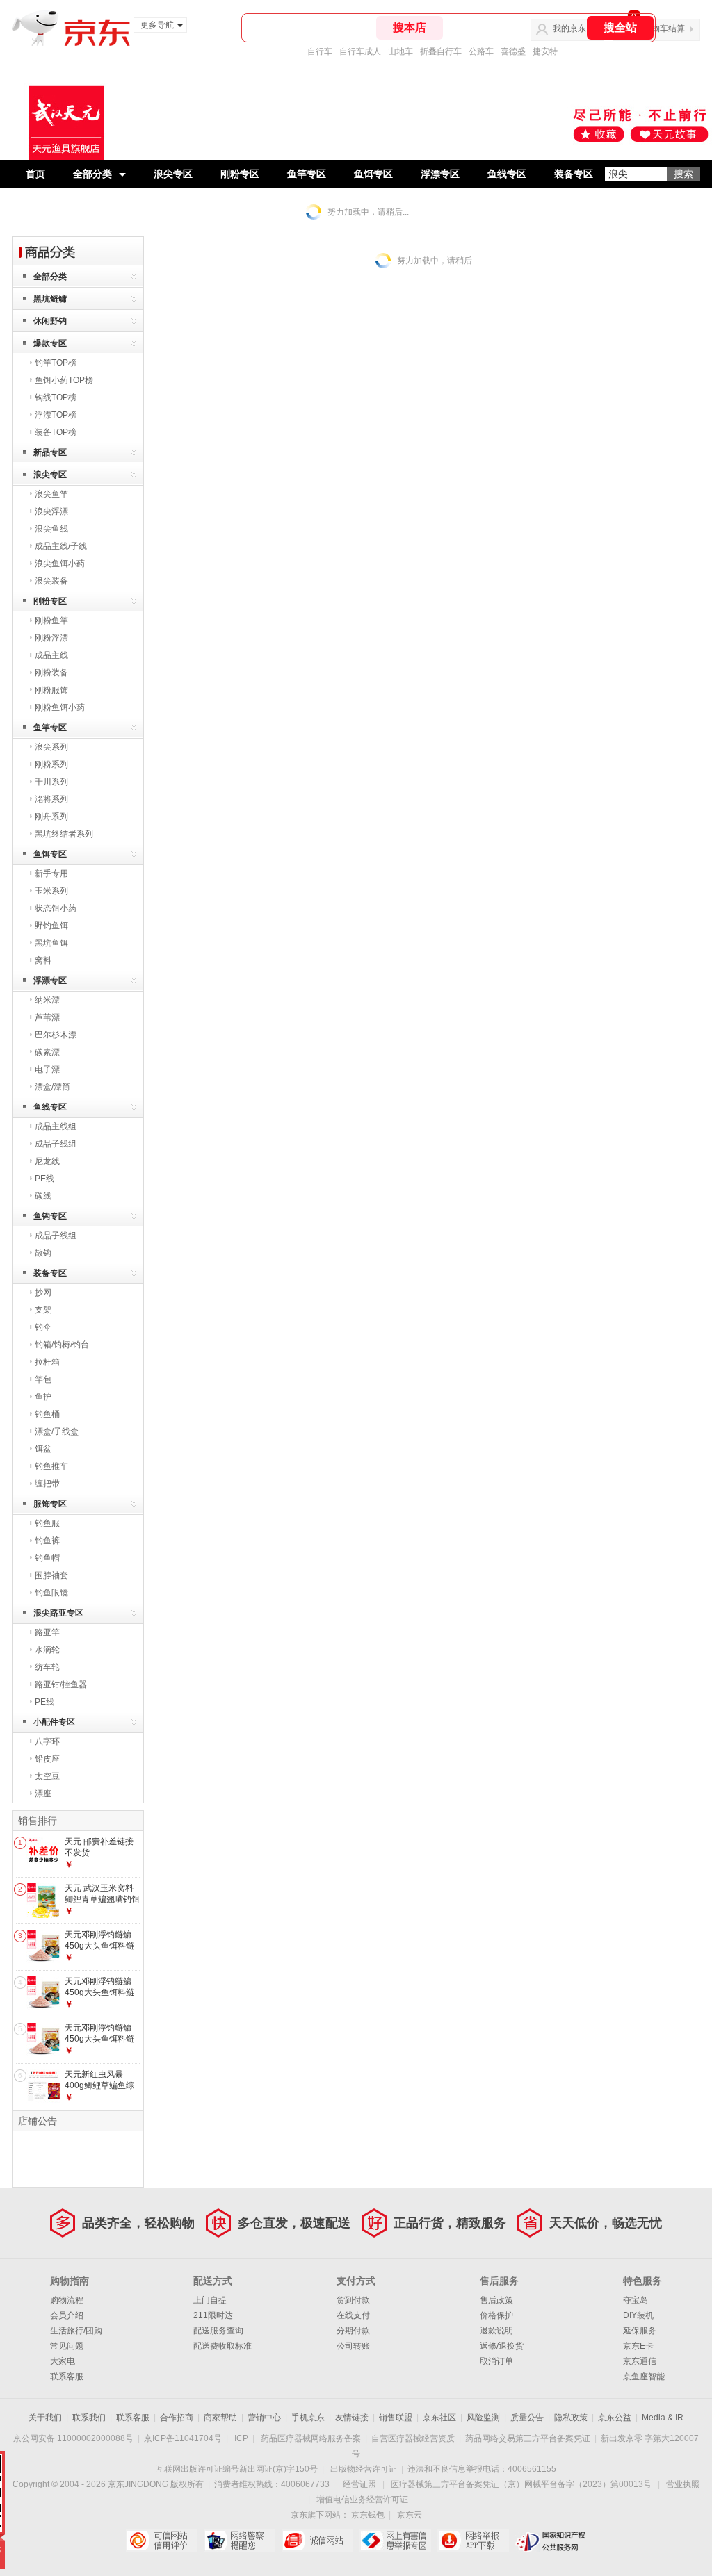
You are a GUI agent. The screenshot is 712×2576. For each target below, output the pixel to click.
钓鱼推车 (51, 1466)
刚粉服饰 (51, 690)
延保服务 (640, 2331)
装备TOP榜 (56, 432)
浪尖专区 (173, 174)
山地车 (400, 51)
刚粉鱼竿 (51, 621)
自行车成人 (360, 51)
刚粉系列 (51, 764)
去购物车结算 (660, 28)
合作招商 (177, 2418)
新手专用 (51, 873)
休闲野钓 (50, 321)
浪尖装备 (51, 581)
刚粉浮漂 (51, 638)
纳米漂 (47, 1000)
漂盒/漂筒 (52, 1087)
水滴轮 (47, 1650)
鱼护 (43, 1397)
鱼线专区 (507, 174)
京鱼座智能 (644, 2377)
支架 (43, 1310)
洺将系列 (51, 799)
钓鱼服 (47, 1523)
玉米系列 (51, 891)
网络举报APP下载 (473, 2541)
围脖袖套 (51, 1575)
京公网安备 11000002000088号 (73, 2438)
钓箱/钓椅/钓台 (62, 1345)
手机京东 (308, 2418)
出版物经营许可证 (364, 2469)
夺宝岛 (636, 2300)
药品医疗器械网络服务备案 (311, 2438)
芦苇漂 (47, 1017)
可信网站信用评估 (162, 2541)
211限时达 (213, 2315)
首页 (35, 174)
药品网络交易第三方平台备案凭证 (528, 2438)
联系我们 (89, 2418)
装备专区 (574, 174)
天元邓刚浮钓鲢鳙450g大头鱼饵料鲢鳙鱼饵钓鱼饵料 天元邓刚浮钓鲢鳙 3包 (102, 1951)
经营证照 (359, 2484)
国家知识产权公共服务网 (551, 2541)
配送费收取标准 (222, 2346)
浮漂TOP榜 (56, 415)
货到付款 (353, 2300)
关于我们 (45, 2418)
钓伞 (43, 1327)
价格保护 (496, 2315)
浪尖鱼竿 (51, 494)
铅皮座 (47, 1759)
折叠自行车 (441, 51)
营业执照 (683, 2484)
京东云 (410, 2515)
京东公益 (615, 2418)
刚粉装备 (51, 673)
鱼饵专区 (373, 174)
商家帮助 (220, 2418)
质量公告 (527, 2418)
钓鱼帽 (47, 1558)
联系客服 (67, 2377)
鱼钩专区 (50, 1216)
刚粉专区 (240, 174)
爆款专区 (50, 343)
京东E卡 (638, 2346)
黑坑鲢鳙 (50, 299)
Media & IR (663, 2418)
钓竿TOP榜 (56, 363)
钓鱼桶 (47, 1414)
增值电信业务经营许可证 (362, 2500)
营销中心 (264, 2418)
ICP (241, 2438)
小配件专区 (54, 1722)
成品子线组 (56, 1144)
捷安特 (545, 51)
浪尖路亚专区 (58, 1613)
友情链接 (352, 2418)
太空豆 (47, 1776)
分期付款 (353, 2331)
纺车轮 (47, 1667)
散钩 (43, 1253)
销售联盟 (396, 2418)
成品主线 (51, 655)
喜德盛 (513, 51)
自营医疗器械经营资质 (413, 2438)
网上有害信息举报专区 (395, 2541)
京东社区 (439, 2418)
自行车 (320, 51)
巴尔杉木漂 (56, 1035)
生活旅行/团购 (76, 2331)
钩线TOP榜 (56, 397)
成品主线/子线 (61, 546)
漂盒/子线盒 (57, 1431)
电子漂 (47, 1069)
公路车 (481, 51)
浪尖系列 (51, 747)
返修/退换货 (502, 2346)
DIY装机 (638, 2315)
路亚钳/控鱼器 (61, 1684)
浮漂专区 (440, 174)
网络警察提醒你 (240, 2541)
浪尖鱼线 (51, 529)
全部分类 (92, 174)
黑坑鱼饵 (51, 943)
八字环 (47, 1741)
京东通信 (640, 2361)
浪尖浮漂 (51, 511)
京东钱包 (368, 2515)
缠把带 (47, 1484)
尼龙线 (47, 1161)
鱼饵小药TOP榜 (64, 380)
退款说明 (496, 2331)
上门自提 (210, 2300)
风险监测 (483, 2418)
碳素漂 (47, 1052)
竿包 (43, 1379)
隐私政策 (571, 2418)
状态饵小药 (56, 908)
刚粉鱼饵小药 (60, 707)
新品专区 (50, 452)
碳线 (43, 1196)
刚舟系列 (51, 817)
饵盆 (43, 1449)
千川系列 (51, 782)
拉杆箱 (47, 1362)
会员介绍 (67, 2315)
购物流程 (67, 2300)
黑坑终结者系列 (64, 834)
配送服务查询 (218, 2331)
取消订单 (496, 2361)
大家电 (63, 2361)
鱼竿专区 (307, 174)
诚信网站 (317, 2541)
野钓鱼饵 (51, 926)
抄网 (43, 1293)
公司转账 (353, 2346)
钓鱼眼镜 (51, 1593)
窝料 (43, 960)
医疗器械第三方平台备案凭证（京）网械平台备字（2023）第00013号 (521, 2484)
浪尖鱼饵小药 (60, 564)
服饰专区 (50, 1504)
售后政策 (496, 2300)
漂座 (43, 1794)
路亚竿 (47, 1632)
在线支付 (353, 2315)
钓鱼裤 (47, 1541)
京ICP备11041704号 (183, 2438)
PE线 (44, 1179)
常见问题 (67, 2346)
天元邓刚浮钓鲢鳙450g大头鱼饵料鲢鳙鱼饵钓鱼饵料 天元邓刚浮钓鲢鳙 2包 (102, 2044)
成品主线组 (56, 1126)
